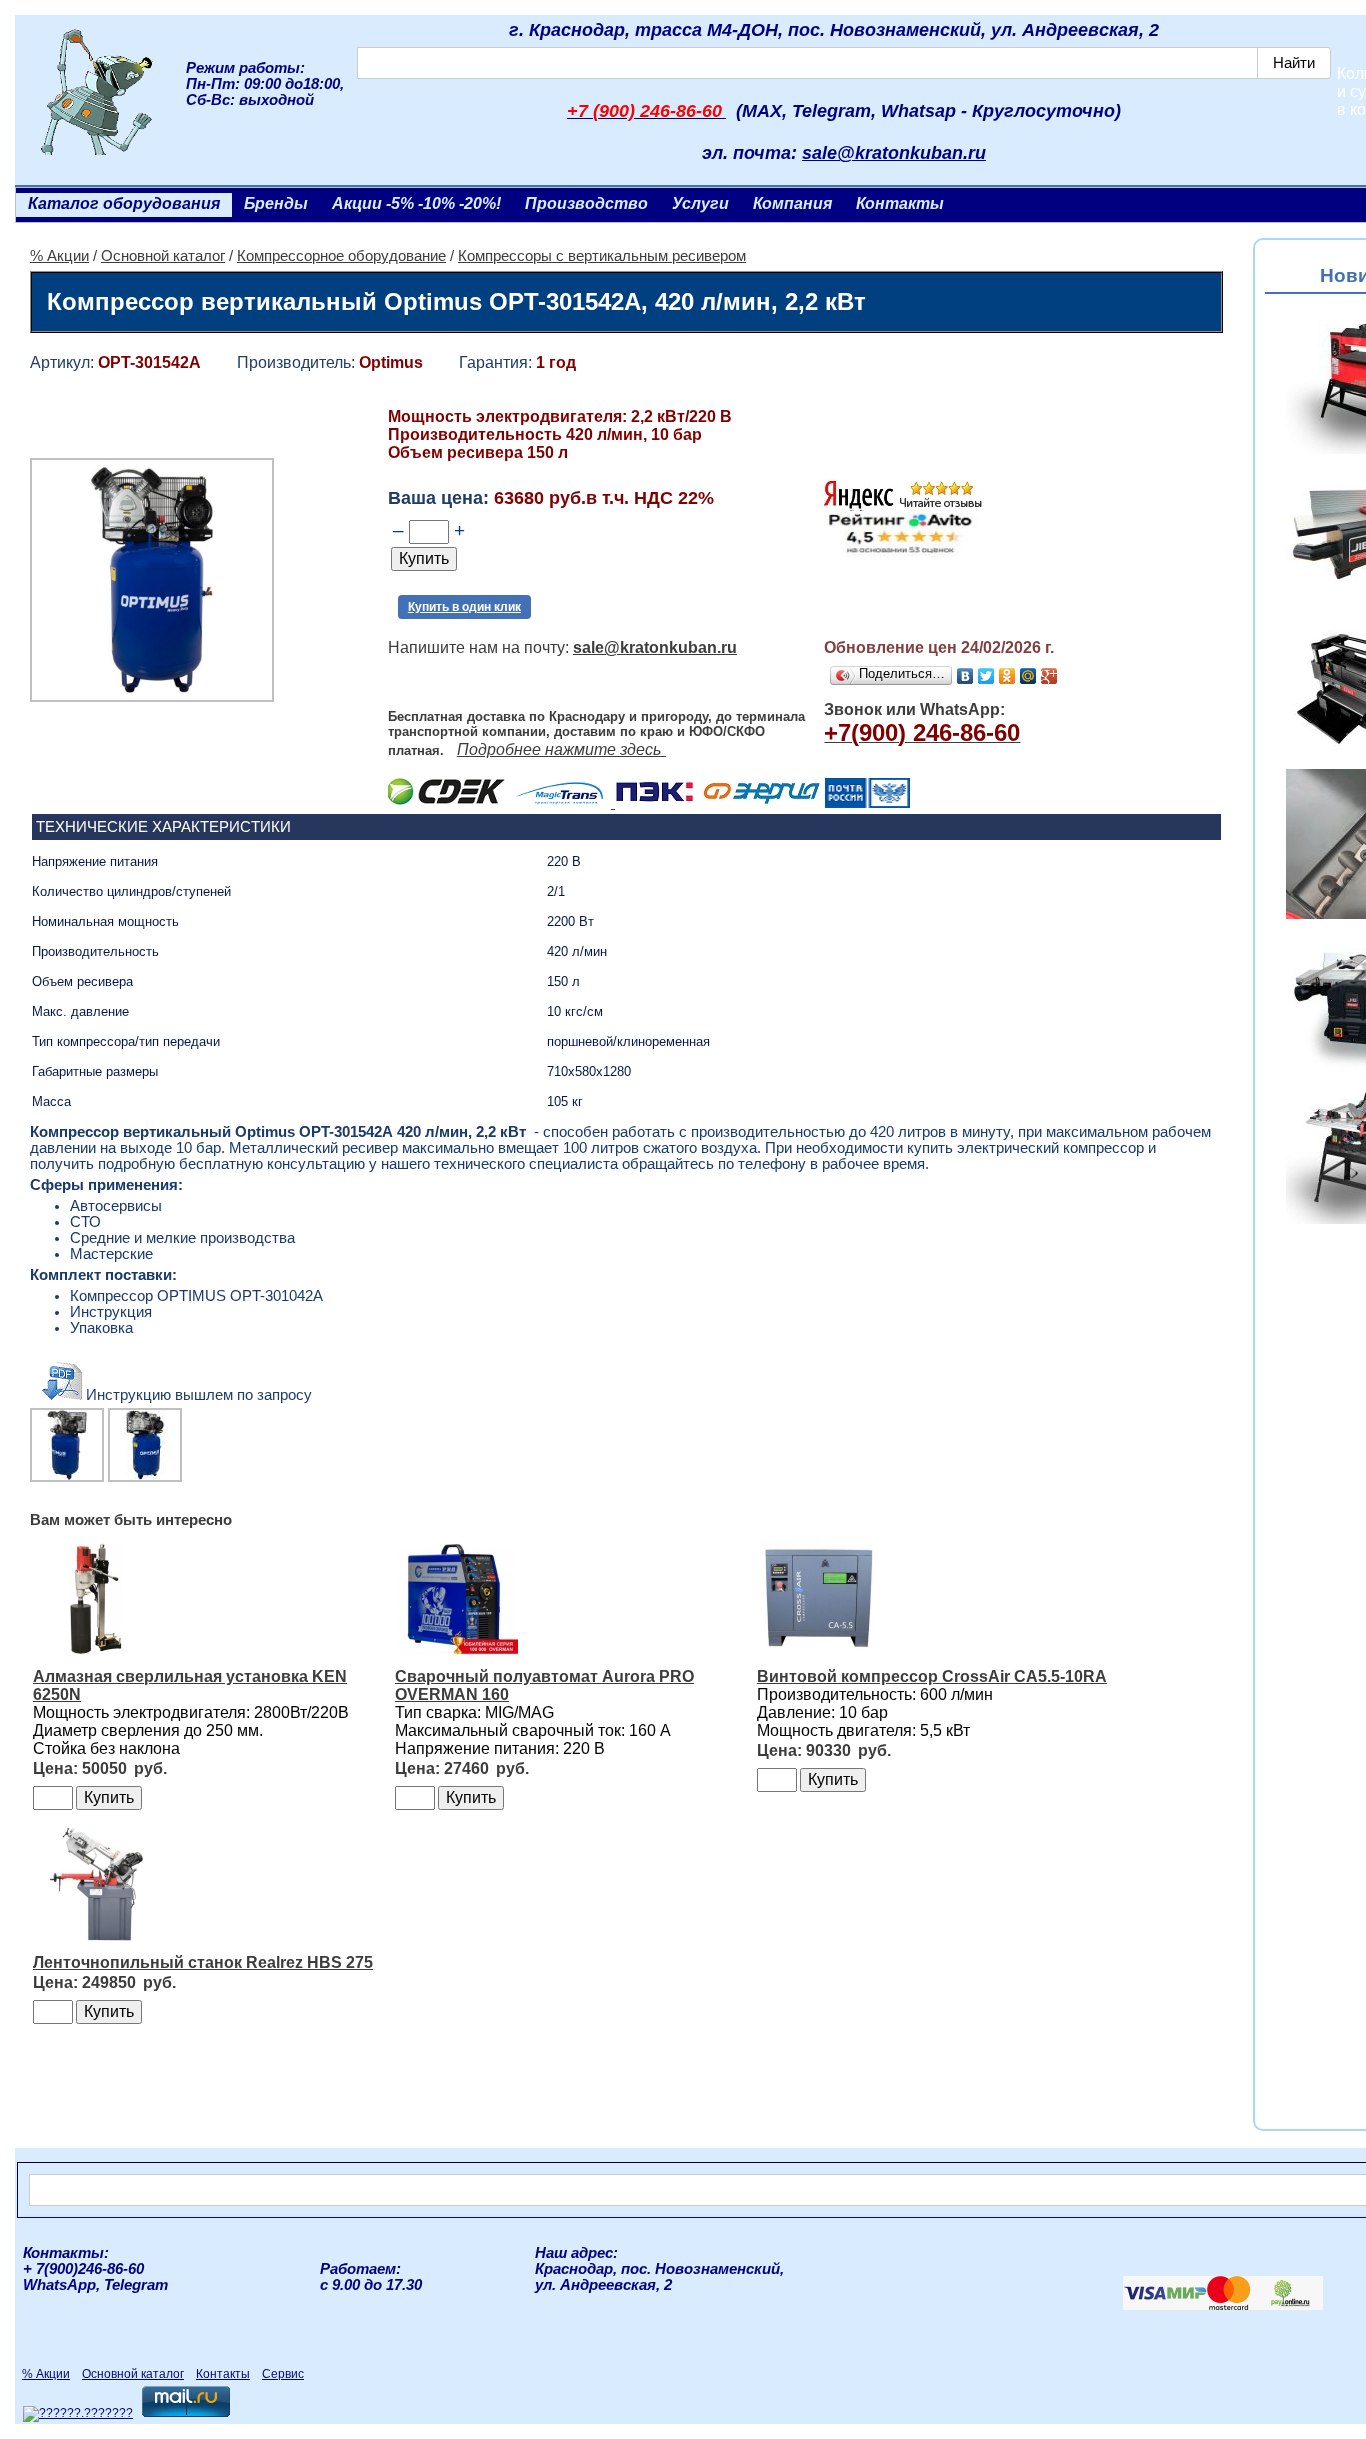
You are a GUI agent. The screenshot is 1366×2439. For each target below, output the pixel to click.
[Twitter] (986, 676)
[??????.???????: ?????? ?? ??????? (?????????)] (78, 2414)
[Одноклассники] (1007, 676)
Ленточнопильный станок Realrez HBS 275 (203, 1962)
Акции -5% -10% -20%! (416, 203)
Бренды (276, 203)
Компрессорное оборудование (341, 256)
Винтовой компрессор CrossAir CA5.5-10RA (932, 1676)
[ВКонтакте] (965, 676)
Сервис (283, 2374)
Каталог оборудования (124, 203)
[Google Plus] (1049, 676)
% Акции (59, 256)
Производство (586, 203)
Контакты (900, 203)
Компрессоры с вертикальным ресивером (602, 256)
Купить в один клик (464, 607)
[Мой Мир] (1028, 676)
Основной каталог (163, 256)
